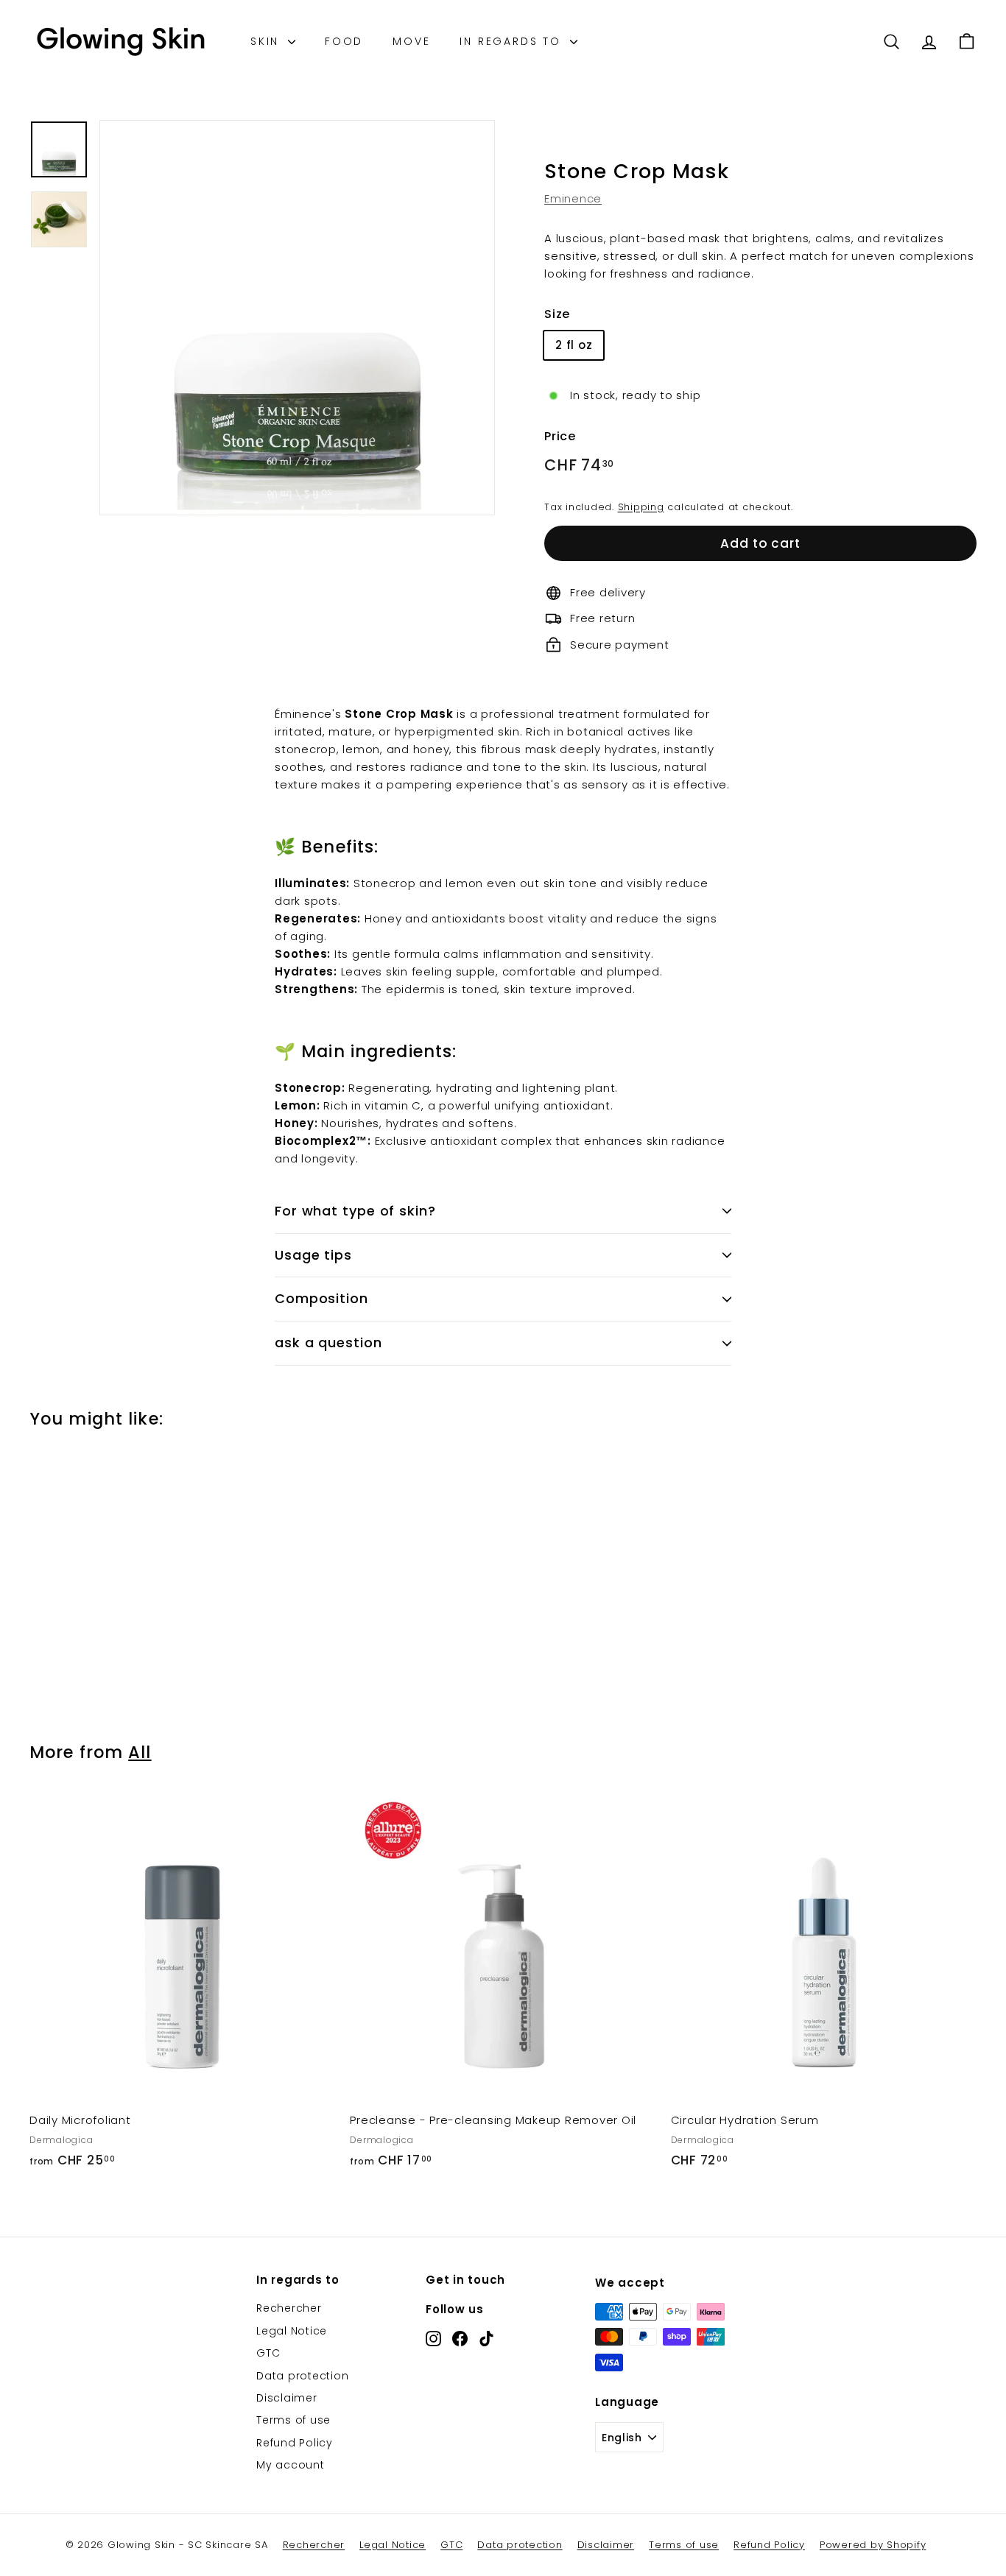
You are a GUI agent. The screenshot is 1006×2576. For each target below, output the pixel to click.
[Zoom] (297, 318)
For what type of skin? (355, 1211)
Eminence (573, 198)
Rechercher (289, 2308)
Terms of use (293, 2420)
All (140, 1752)
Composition (321, 1298)
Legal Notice (292, 2331)
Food (344, 41)
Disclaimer (287, 2398)
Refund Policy (295, 2443)
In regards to (513, 41)
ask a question (328, 1342)
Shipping (641, 507)
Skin (267, 41)
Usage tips (313, 1255)
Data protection (302, 2376)
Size (557, 314)
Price (560, 436)
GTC (268, 2353)
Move (411, 41)
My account (291, 2465)
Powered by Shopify (873, 2545)
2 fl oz (574, 345)
